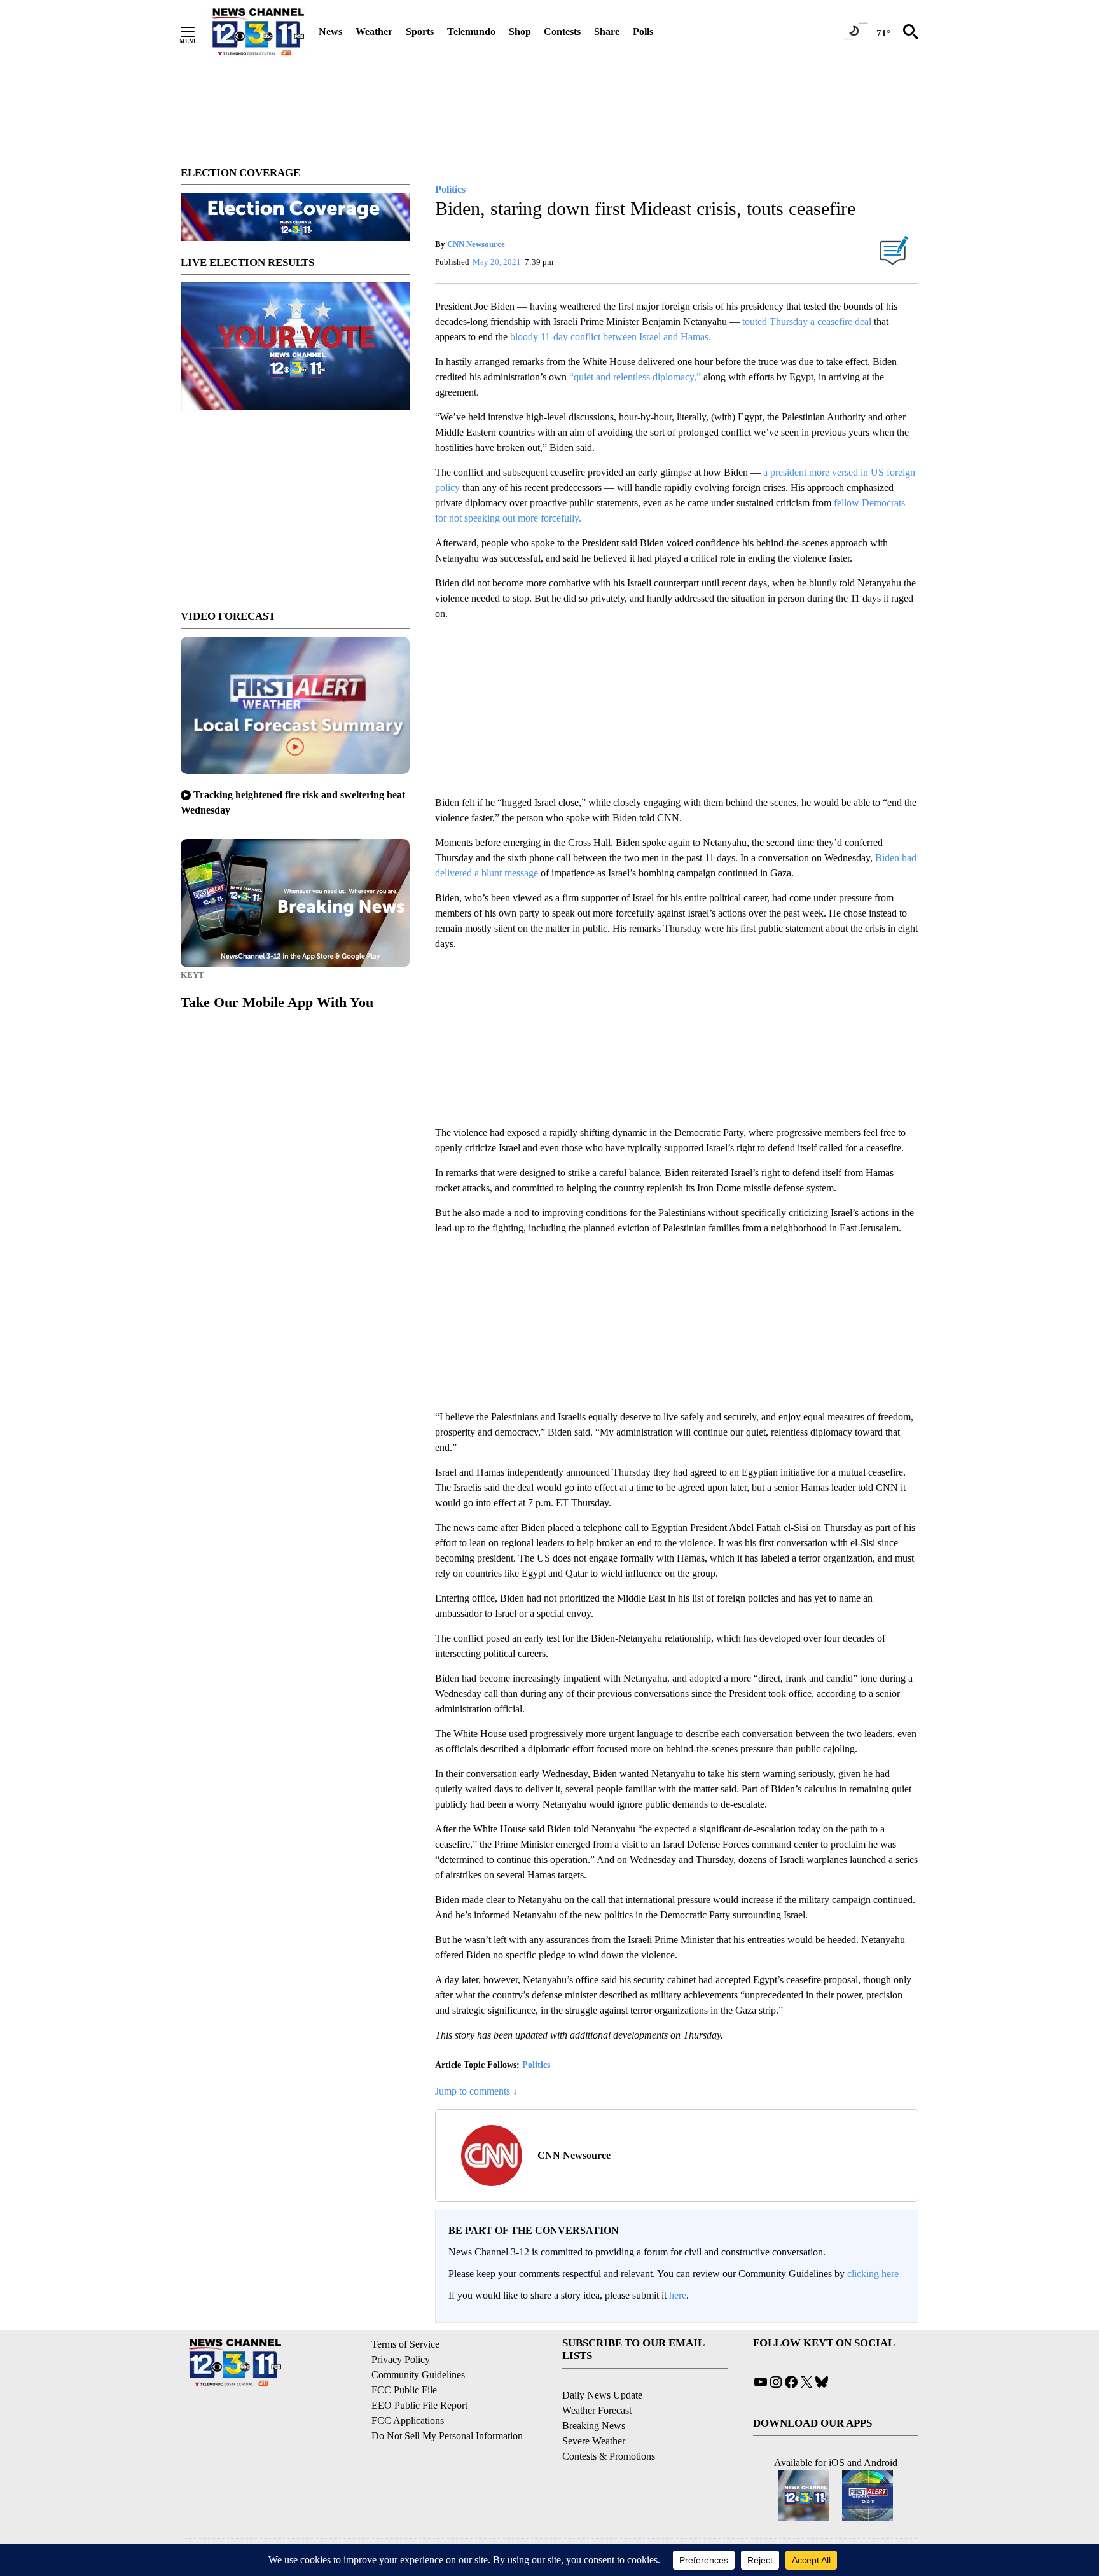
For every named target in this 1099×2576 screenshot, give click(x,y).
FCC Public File (404, 2390)
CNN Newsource (476, 244)
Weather (374, 31)
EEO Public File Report (419, 2405)
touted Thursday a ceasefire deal (807, 322)
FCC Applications (408, 2420)
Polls (643, 31)
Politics (536, 2065)
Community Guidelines (418, 2375)
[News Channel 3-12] (258, 32)
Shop (520, 31)
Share (607, 31)
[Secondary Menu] (197, 32)
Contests (562, 31)
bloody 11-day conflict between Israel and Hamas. (611, 337)
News (330, 31)
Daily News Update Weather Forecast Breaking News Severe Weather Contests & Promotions (609, 2426)
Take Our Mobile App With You (277, 1002)
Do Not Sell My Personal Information (447, 2436)
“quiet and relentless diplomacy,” (636, 377)
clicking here (873, 2274)
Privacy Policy (401, 2359)
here (678, 2295)
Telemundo (471, 31)
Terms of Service (405, 2344)
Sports (420, 31)
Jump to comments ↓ (476, 2091)
